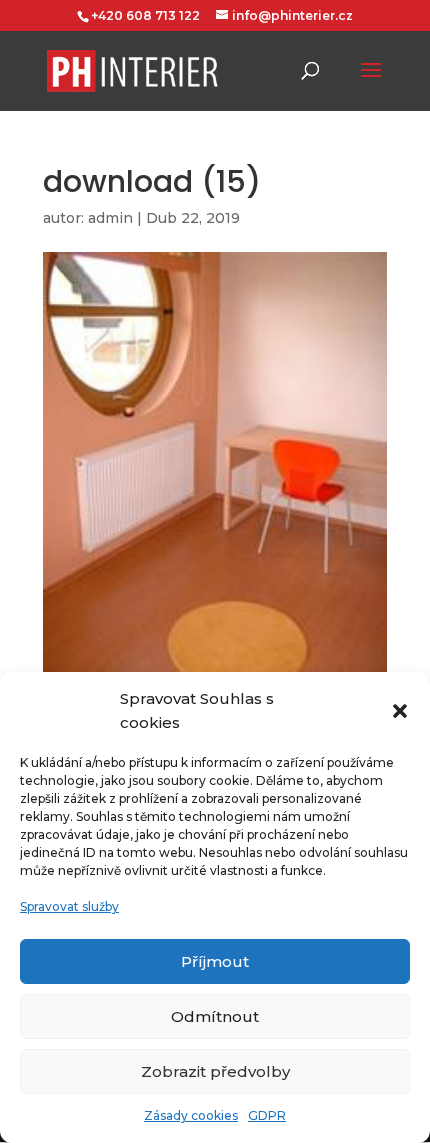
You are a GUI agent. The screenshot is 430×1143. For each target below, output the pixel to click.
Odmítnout (215, 1016)
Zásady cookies (191, 1115)
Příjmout (215, 961)
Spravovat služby (69, 906)
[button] (400, 711)
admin (110, 218)
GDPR (267, 1115)
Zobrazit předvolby (215, 1071)
